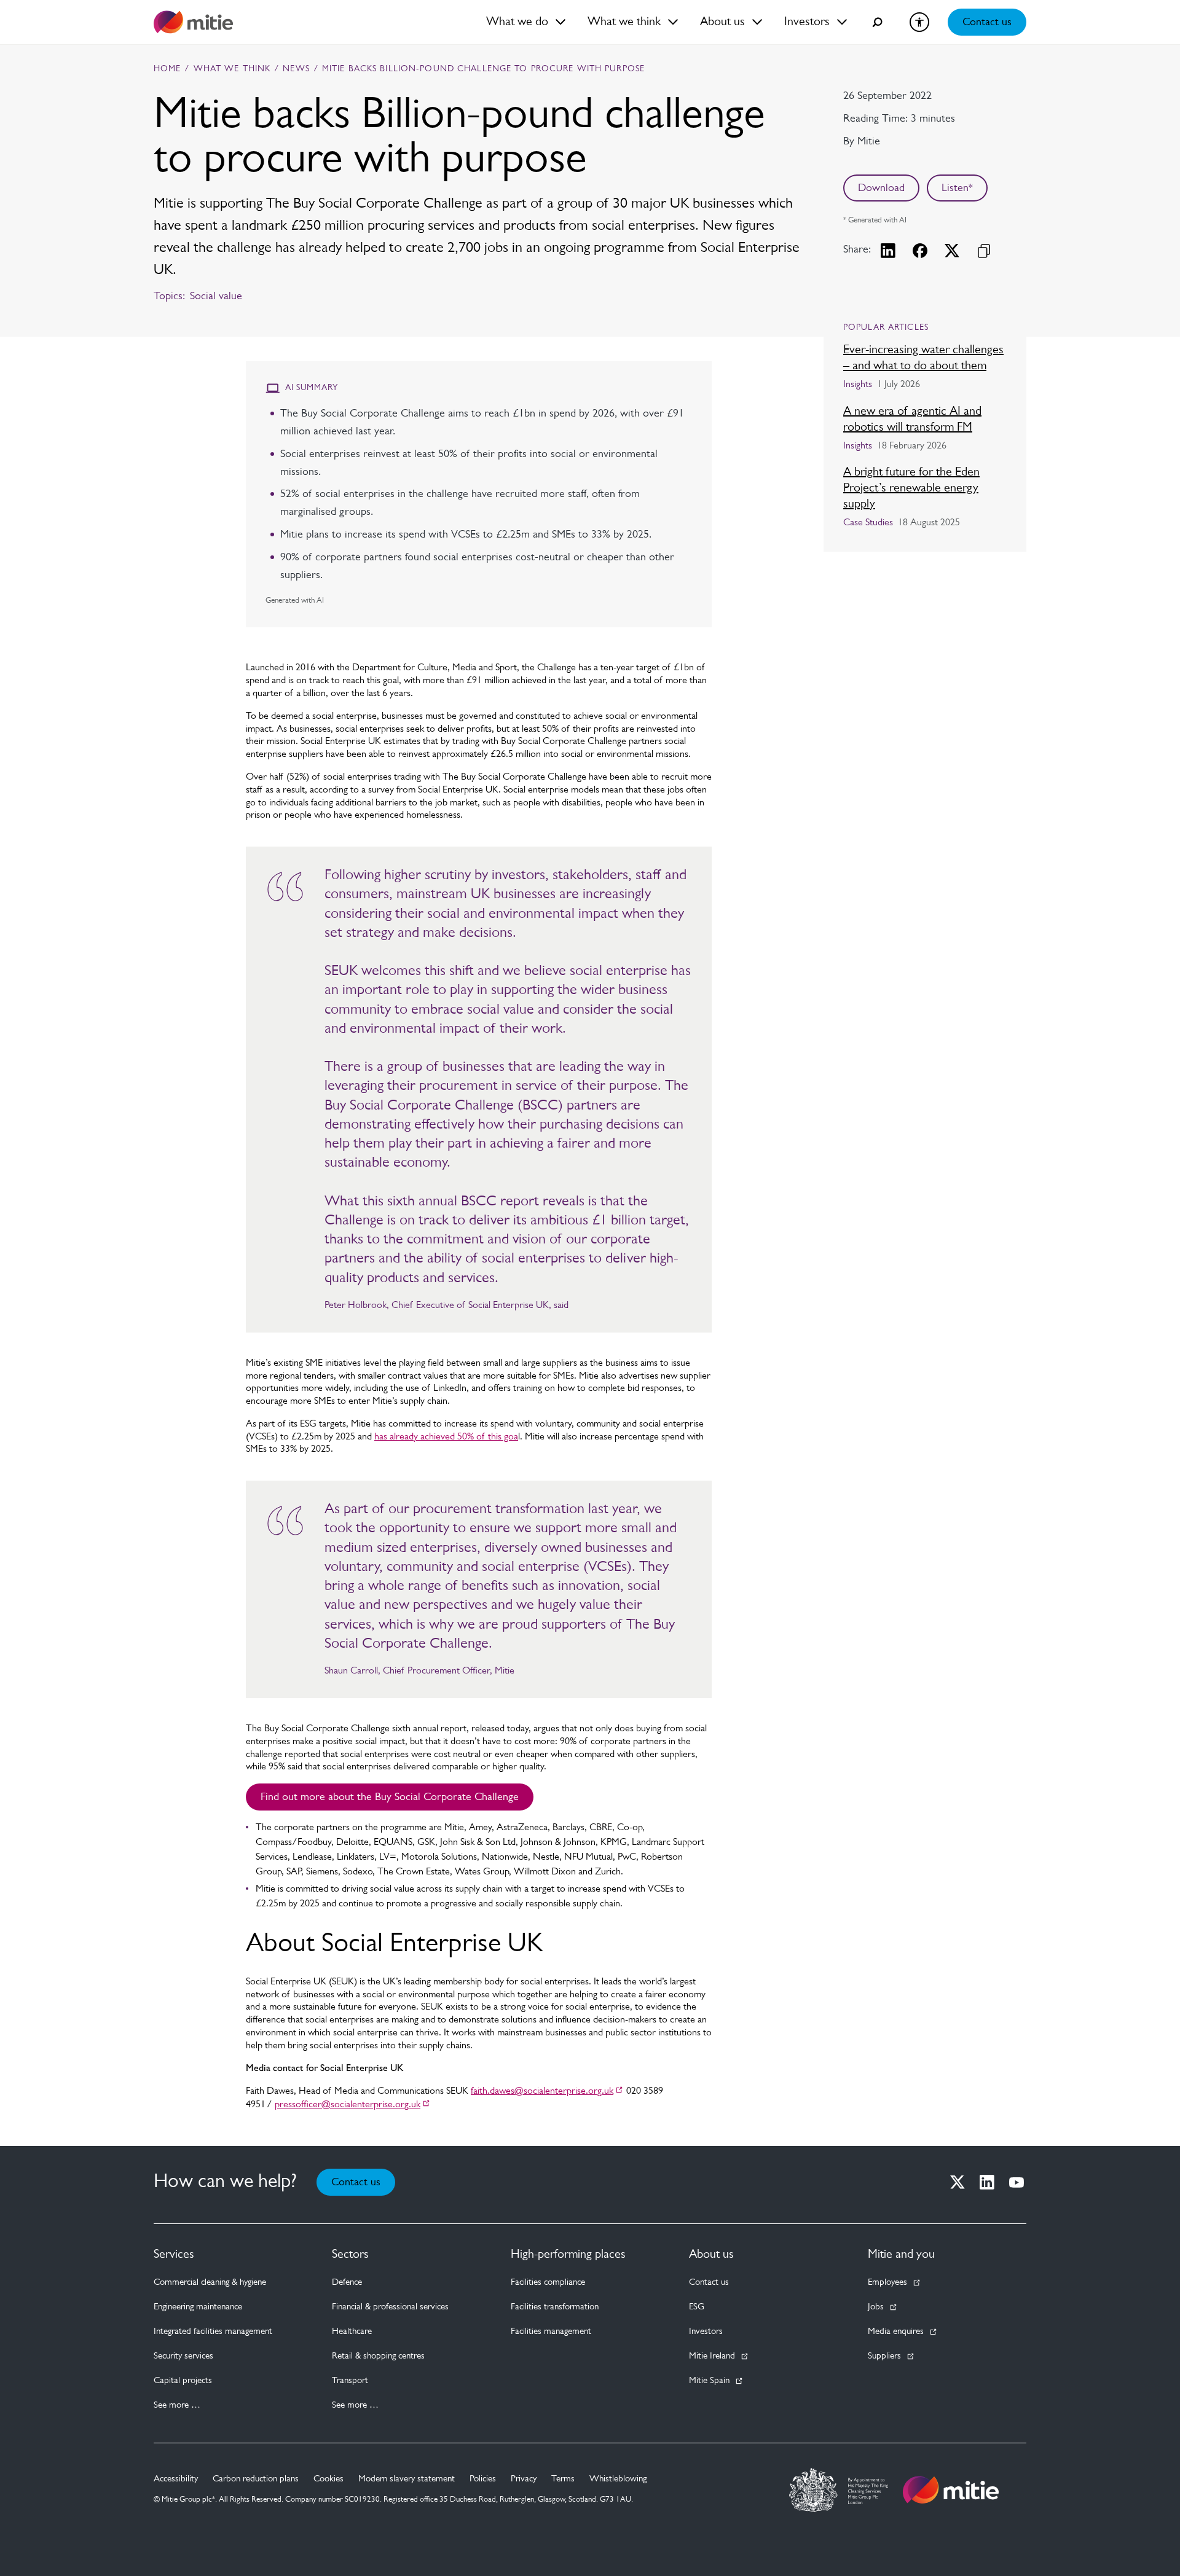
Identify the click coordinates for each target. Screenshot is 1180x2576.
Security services (183, 2356)
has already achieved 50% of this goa (446, 1437)
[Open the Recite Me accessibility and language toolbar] (919, 22)
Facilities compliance (548, 2283)
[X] (958, 2182)
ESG (697, 2307)
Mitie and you (901, 2255)
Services (174, 2255)
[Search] (878, 22)
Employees (887, 2283)
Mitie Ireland (712, 2356)
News (296, 69)
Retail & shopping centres (378, 2356)
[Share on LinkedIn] (888, 251)
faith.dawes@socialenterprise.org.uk (542, 2091)
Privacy (524, 2479)
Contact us (987, 23)
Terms (563, 2479)
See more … (177, 2406)
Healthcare (352, 2332)
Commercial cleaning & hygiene (210, 2283)
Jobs (876, 2307)
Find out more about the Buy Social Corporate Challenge (390, 1798)
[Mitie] (193, 22)
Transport (350, 2381)
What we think (232, 69)
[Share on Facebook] (920, 251)
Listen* (957, 189)
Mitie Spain (709, 2381)
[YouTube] (1017, 2182)
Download (881, 189)
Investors (706, 2332)
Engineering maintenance (198, 2307)
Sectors (350, 2255)
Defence (347, 2283)
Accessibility (176, 2479)
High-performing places (568, 2255)
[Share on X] (952, 251)
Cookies (328, 2479)
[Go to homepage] (951, 2490)
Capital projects (183, 2381)
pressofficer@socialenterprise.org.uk (348, 2105)
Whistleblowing (618, 2479)
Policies (483, 2479)
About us (711, 2255)
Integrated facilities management (213, 2332)
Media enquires (896, 2332)
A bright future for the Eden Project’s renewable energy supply (911, 488)
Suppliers (884, 2356)
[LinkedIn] (987, 2182)
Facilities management (551, 2332)
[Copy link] (984, 251)
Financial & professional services (390, 2307)
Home (167, 69)
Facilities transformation (555, 2307)
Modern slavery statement (407, 2479)
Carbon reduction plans (256, 2479)
